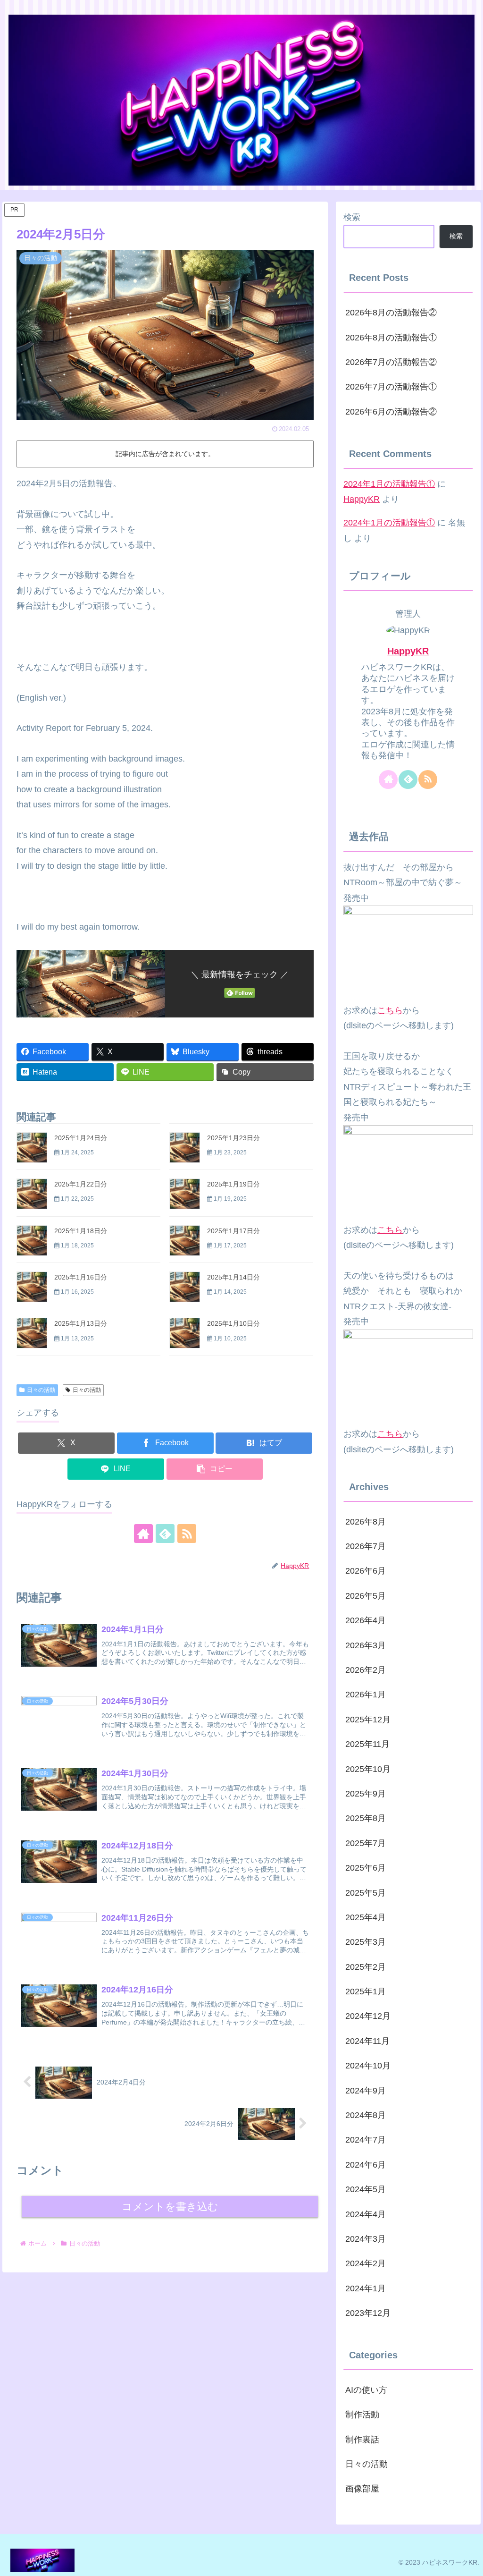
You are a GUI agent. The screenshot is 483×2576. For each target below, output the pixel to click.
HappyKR (362, 499)
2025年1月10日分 (233, 1323)
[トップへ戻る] (469, 2562)
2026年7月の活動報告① (391, 387)
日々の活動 (41, 1390)
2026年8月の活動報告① (391, 338)
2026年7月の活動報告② (391, 362)
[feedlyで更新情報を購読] (165, 1534)
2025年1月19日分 (233, 1184)
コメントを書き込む (170, 2207)
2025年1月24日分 (81, 1138)
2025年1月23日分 (233, 1138)
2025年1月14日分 (233, 1277)
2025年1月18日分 (81, 1231)
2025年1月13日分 (81, 1323)
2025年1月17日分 (233, 1231)
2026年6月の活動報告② (391, 412)
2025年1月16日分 (81, 1277)
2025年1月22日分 (81, 1184)
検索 (352, 217)
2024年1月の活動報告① (389, 484)
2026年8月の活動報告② (391, 313)
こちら (390, 1010)
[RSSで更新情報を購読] (187, 1534)
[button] (215, 1469)
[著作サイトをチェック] (143, 1534)
